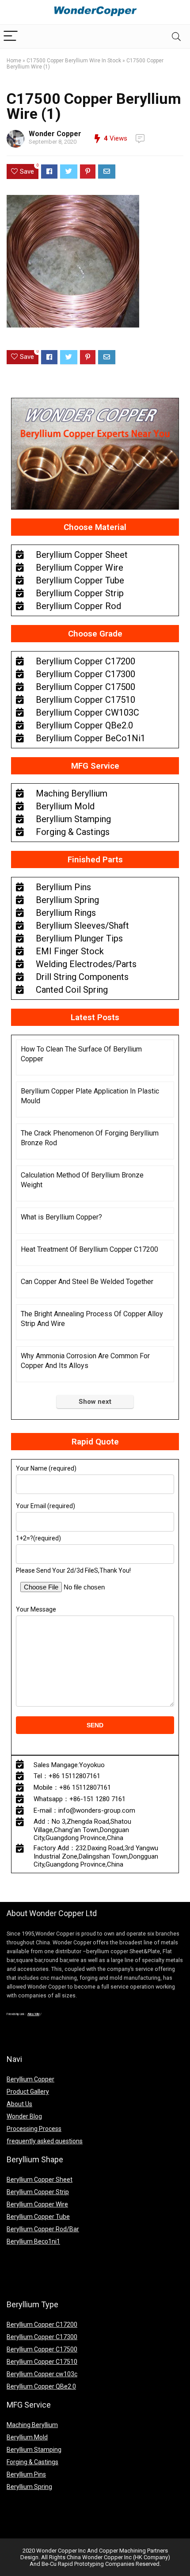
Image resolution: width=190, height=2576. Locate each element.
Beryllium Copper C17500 (42, 2349)
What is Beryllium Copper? (61, 1217)
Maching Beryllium (32, 2425)
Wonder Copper (55, 134)
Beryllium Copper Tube (38, 2217)
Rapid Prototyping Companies (96, 2564)
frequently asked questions (45, 2141)
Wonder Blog (24, 2116)
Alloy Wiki (33, 2014)
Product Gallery (28, 2092)
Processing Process (34, 2129)
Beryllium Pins (26, 2474)
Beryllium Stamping (34, 2450)
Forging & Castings (32, 2462)
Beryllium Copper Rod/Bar (43, 2229)
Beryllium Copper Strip (38, 2192)
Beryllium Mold (27, 2437)
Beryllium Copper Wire (37, 2204)
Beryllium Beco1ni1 (33, 2241)
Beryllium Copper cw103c (42, 2374)
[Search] (176, 36)
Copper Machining (122, 2551)
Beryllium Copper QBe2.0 (41, 2386)
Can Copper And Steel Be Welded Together (87, 1282)
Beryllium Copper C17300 (42, 2337)
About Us (19, 2104)
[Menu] (11, 36)
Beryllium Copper (30, 2079)
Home (14, 61)
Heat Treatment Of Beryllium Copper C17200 (89, 1249)
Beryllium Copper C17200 (42, 2324)
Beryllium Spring (29, 2487)
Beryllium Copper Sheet (40, 2180)
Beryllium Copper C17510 (42, 2362)
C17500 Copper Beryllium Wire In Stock (74, 61)
